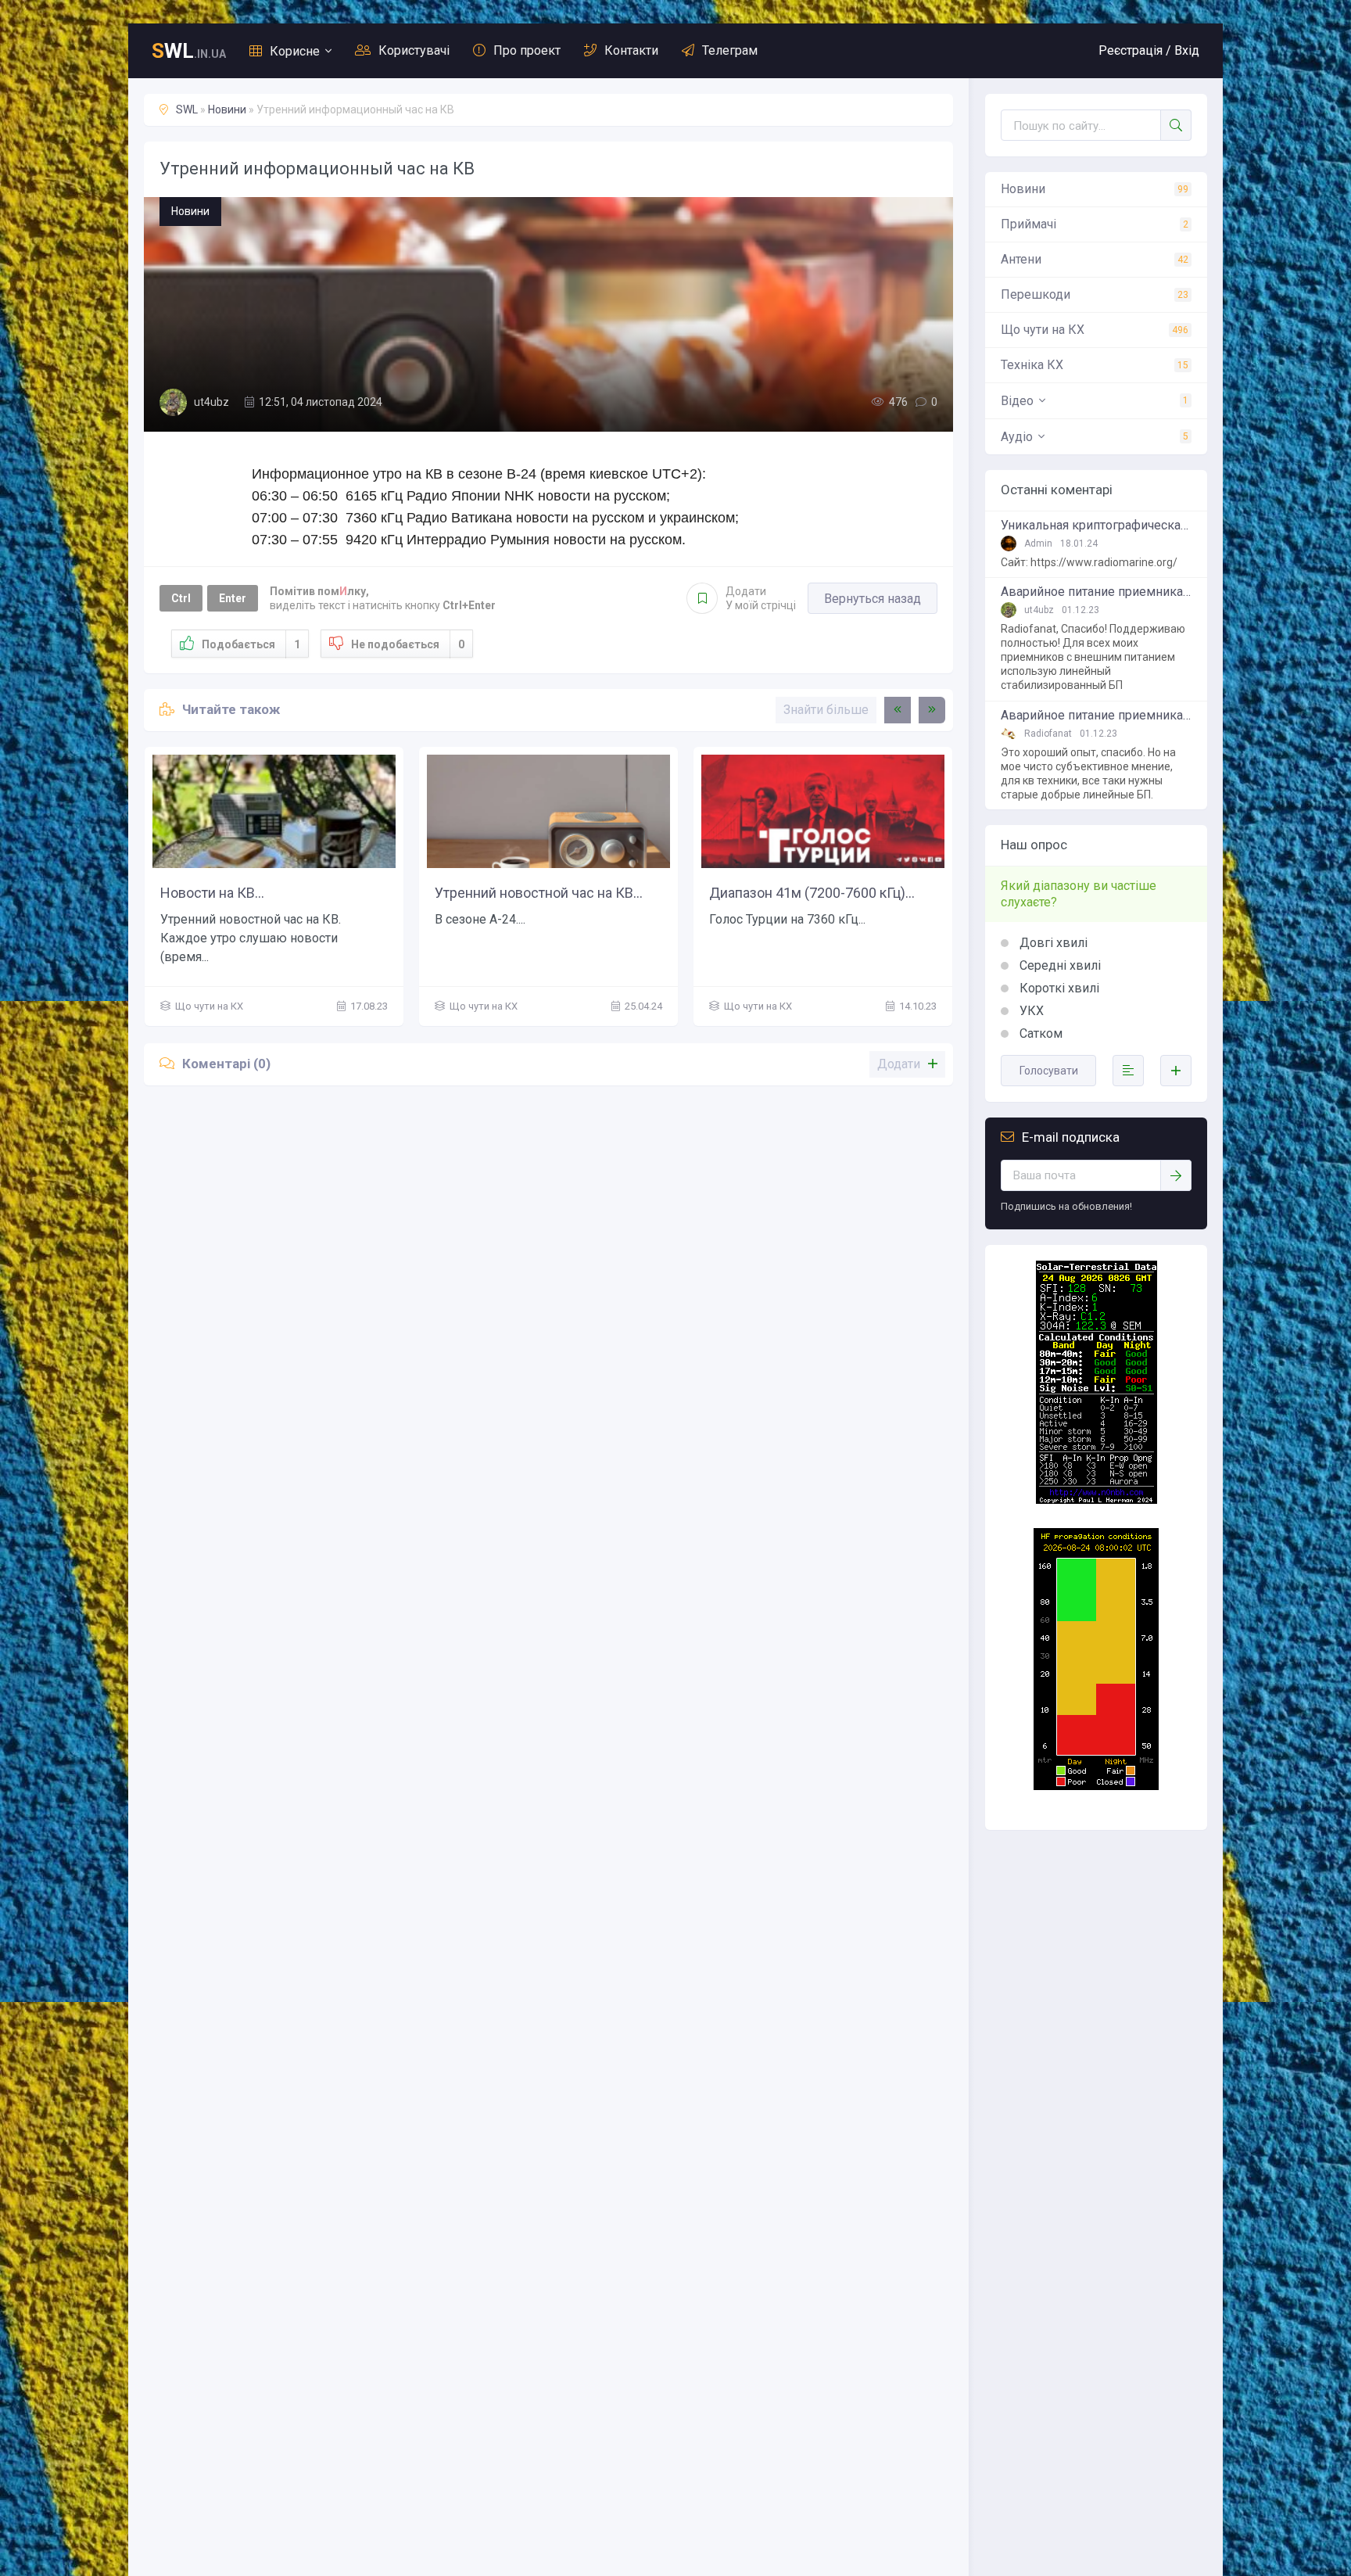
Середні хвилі (1059, 965)
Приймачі (1028, 224)
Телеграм (730, 50)
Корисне (295, 51)
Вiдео (1017, 401)
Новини (227, 109)
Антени (1021, 259)
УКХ (1030, 1011)
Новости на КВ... (212, 893)
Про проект (527, 50)
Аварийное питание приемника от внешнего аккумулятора (1096, 592)
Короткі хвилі (1058, 988)
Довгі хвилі (1052, 943)
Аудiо (1017, 437)
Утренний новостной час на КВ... (539, 893)
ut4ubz (211, 402)
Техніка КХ (1032, 365)
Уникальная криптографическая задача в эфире (1096, 526)
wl (189, 51)
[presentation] (898, 710)
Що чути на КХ (1043, 330)
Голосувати (1049, 1071)
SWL (187, 109)
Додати (761, 598)
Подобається (251, 644)
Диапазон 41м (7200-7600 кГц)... (812, 893)
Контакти (631, 50)
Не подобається (408, 644)
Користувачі (414, 50)
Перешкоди (1036, 294)
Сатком (1039, 1033)
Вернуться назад (873, 599)
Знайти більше (826, 710)
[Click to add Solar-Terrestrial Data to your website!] (1097, 1500)
